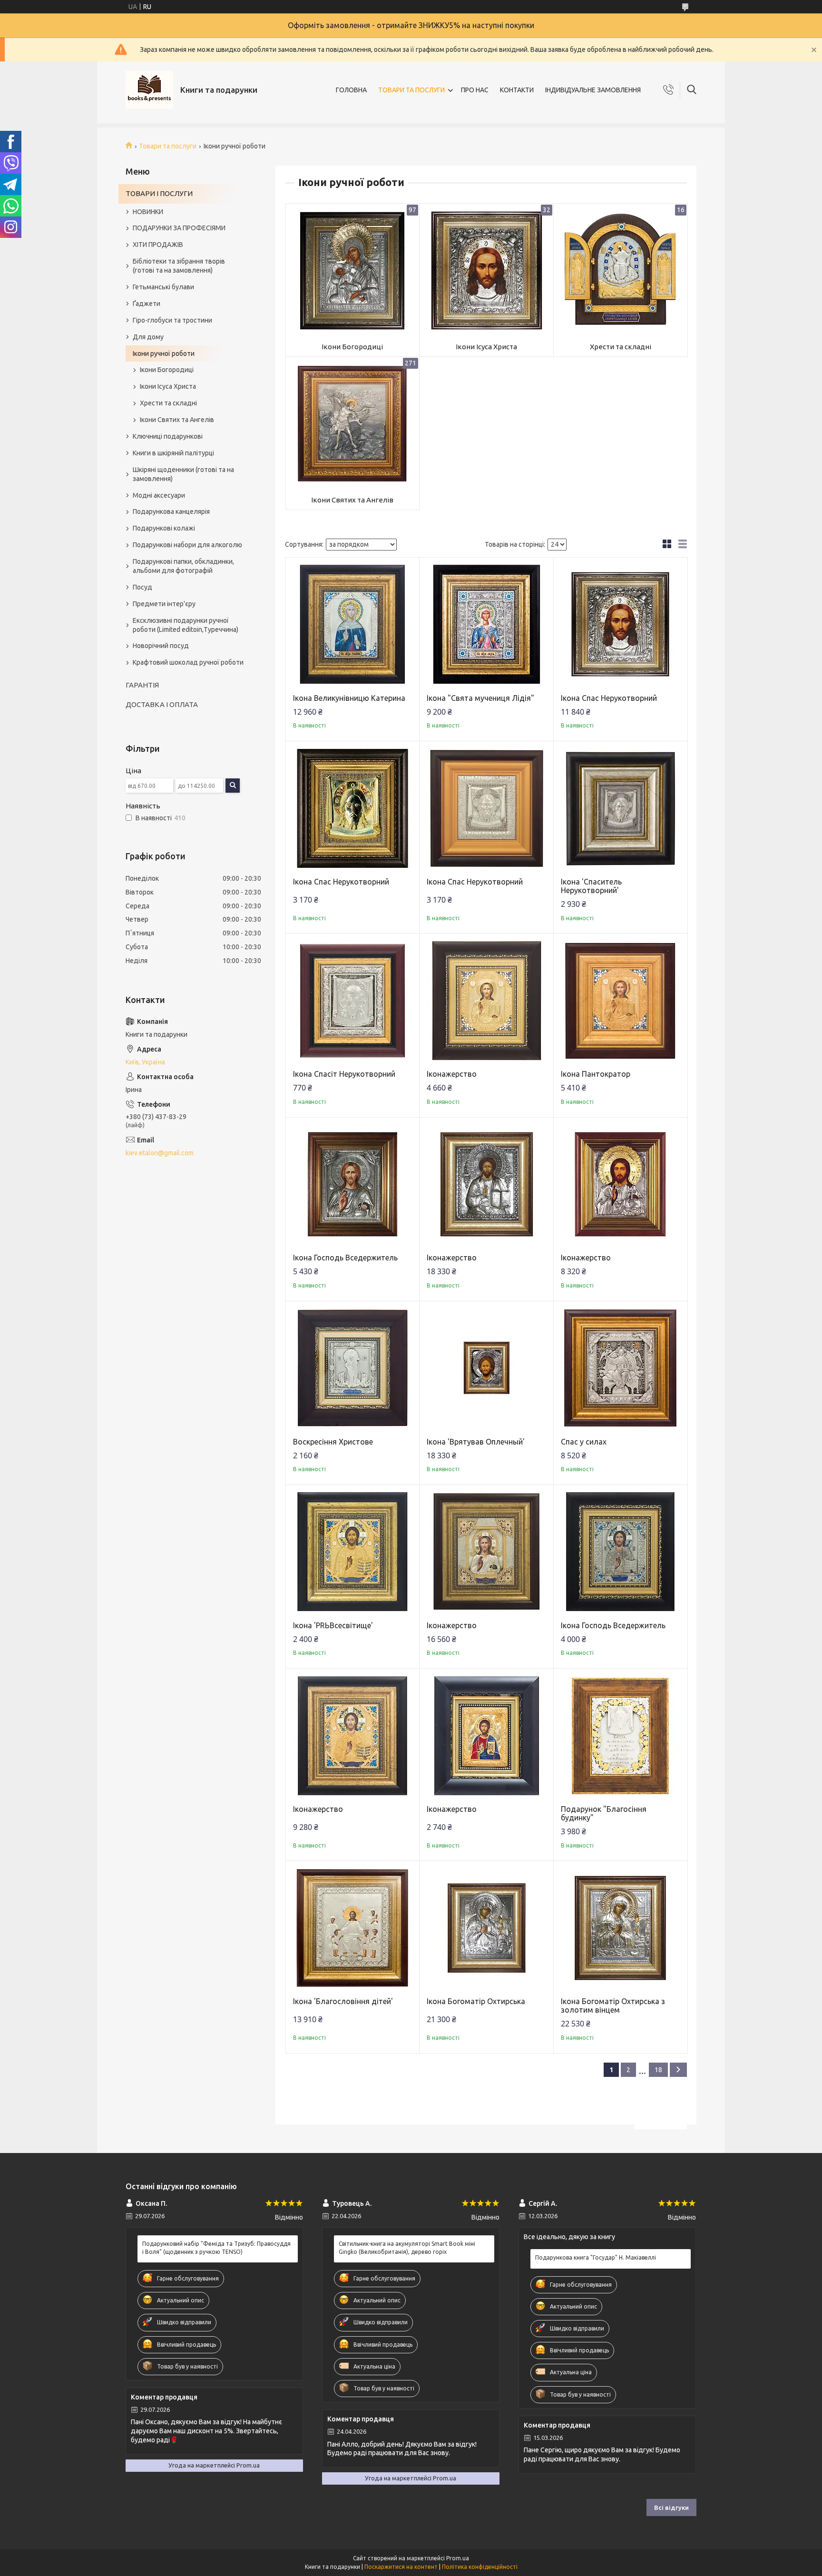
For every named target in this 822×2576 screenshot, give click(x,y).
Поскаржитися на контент (401, 2567)
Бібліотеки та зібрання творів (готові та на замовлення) (179, 266)
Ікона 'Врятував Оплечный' (476, 1442)
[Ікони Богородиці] (353, 270)
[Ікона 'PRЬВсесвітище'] (353, 1552)
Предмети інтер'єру (164, 604)
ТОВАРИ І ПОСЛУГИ (159, 193)
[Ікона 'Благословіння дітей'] (353, 1928)
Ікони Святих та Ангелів (352, 500)
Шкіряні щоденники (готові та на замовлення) (183, 474)
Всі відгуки (671, 2507)
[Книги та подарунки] (149, 90)
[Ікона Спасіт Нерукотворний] (353, 1000)
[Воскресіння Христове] (353, 1368)
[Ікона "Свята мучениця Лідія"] (486, 624)
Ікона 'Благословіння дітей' (343, 2001)
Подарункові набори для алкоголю (187, 545)
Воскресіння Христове (333, 1442)
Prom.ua (458, 2558)
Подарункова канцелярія (171, 511)
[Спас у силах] (621, 1368)
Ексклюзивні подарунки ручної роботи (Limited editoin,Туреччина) (186, 625)
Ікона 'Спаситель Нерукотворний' (591, 886)
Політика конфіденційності (480, 2567)
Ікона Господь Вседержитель (345, 1258)
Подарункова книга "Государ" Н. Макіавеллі (596, 2257)
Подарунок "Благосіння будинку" (604, 1813)
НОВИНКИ (148, 212)
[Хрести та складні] (621, 270)
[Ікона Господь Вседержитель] (353, 1185)
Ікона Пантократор (596, 1074)
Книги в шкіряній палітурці (173, 453)
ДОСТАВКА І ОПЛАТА (162, 704)
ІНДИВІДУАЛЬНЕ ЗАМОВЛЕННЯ (593, 90)
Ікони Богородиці (352, 347)
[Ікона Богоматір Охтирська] (486, 1928)
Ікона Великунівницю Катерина (349, 698)
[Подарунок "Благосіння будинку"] (621, 1735)
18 (658, 2070)
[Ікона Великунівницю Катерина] (353, 624)
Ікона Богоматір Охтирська (476, 2001)
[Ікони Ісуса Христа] (486, 270)
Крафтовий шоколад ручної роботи (188, 662)
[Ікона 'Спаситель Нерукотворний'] (621, 808)
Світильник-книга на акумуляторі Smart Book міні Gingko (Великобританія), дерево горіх (407, 2247)
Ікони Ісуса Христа (486, 347)
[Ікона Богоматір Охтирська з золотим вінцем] (621, 1928)
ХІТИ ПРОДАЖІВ (158, 245)
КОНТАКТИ (517, 90)
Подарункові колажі (164, 528)
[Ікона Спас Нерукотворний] (621, 624)
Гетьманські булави (163, 287)
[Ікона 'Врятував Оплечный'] (486, 1368)
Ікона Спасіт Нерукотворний (344, 1074)
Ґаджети (147, 304)
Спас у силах (584, 1442)
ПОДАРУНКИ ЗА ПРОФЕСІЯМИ (179, 228)
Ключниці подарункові (168, 436)
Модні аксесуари (159, 495)
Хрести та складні (621, 347)
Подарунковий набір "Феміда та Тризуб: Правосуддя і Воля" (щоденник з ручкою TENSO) (216, 2247)
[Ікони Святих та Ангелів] (353, 424)
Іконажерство (452, 1074)
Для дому (148, 337)
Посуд (142, 587)
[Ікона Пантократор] (621, 1000)
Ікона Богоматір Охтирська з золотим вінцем (613, 2006)
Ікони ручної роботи (164, 354)
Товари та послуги (168, 146)
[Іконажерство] (486, 1000)
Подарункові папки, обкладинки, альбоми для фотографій (183, 566)
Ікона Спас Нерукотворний (609, 698)
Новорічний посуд (161, 646)
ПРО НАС (475, 90)
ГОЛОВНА (351, 90)
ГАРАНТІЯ (142, 685)
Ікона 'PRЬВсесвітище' (333, 1625)
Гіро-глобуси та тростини (172, 320)
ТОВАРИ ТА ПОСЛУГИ (411, 90)
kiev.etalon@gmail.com (160, 1153)
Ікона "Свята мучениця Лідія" (480, 698)
